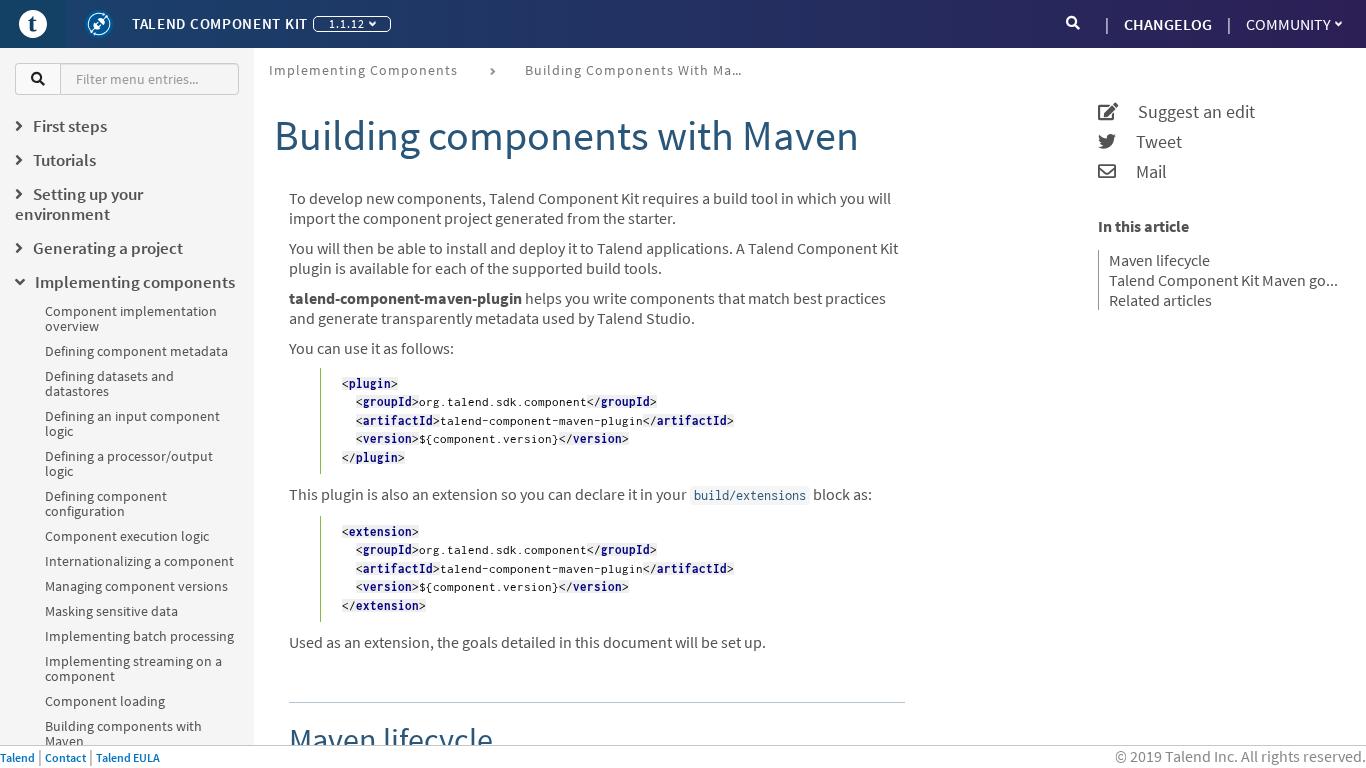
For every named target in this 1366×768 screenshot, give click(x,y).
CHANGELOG (1168, 24)
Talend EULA (128, 757)
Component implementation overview (131, 318)
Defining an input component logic (132, 423)
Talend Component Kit (220, 23)
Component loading (105, 701)
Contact (65, 757)
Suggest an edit (1186, 112)
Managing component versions (136, 586)
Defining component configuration (106, 503)
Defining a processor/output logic (129, 463)
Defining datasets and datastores (109, 383)
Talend (17, 757)
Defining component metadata (136, 351)
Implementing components (363, 70)
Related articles (1160, 300)
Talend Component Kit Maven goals (1225, 280)
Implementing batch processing (139, 636)
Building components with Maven (123, 733)
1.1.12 (347, 23)
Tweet (1149, 142)
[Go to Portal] (33, 24)
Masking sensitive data (111, 611)
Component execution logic (127, 536)
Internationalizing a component (139, 561)
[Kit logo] (99, 24)
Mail (1141, 172)
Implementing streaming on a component (133, 668)
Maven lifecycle (1159, 260)
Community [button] (1288, 24)
